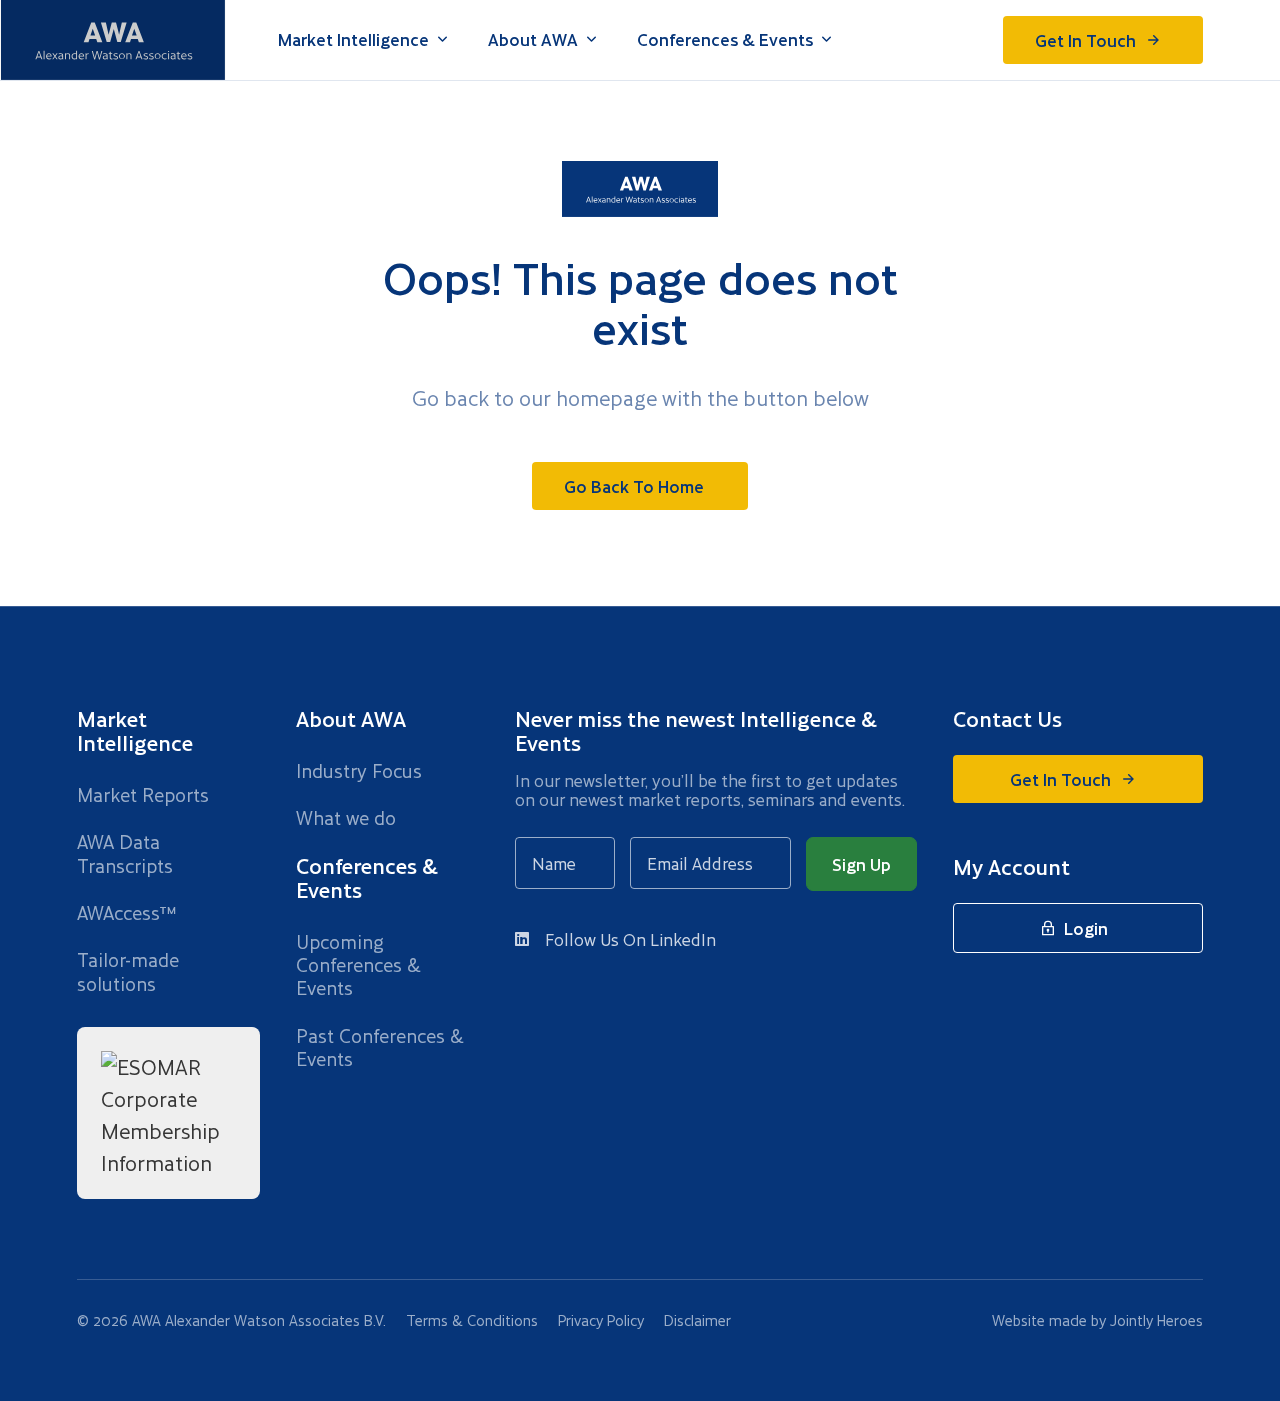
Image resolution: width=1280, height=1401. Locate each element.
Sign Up (861, 864)
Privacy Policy (601, 1320)
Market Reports (143, 794)
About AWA (533, 39)
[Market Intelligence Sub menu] (442, 40)
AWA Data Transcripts (125, 853)
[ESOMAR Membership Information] (168, 1112)
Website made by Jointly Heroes (1097, 1320)
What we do (346, 817)
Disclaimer (697, 1320)
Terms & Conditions (472, 1320)
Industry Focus (359, 770)
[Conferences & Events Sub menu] (826, 40)
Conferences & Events (725, 39)
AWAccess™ (126, 912)
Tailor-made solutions (128, 971)
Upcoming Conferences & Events (358, 965)
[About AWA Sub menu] (591, 40)
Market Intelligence (353, 39)
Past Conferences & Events (380, 1047)
